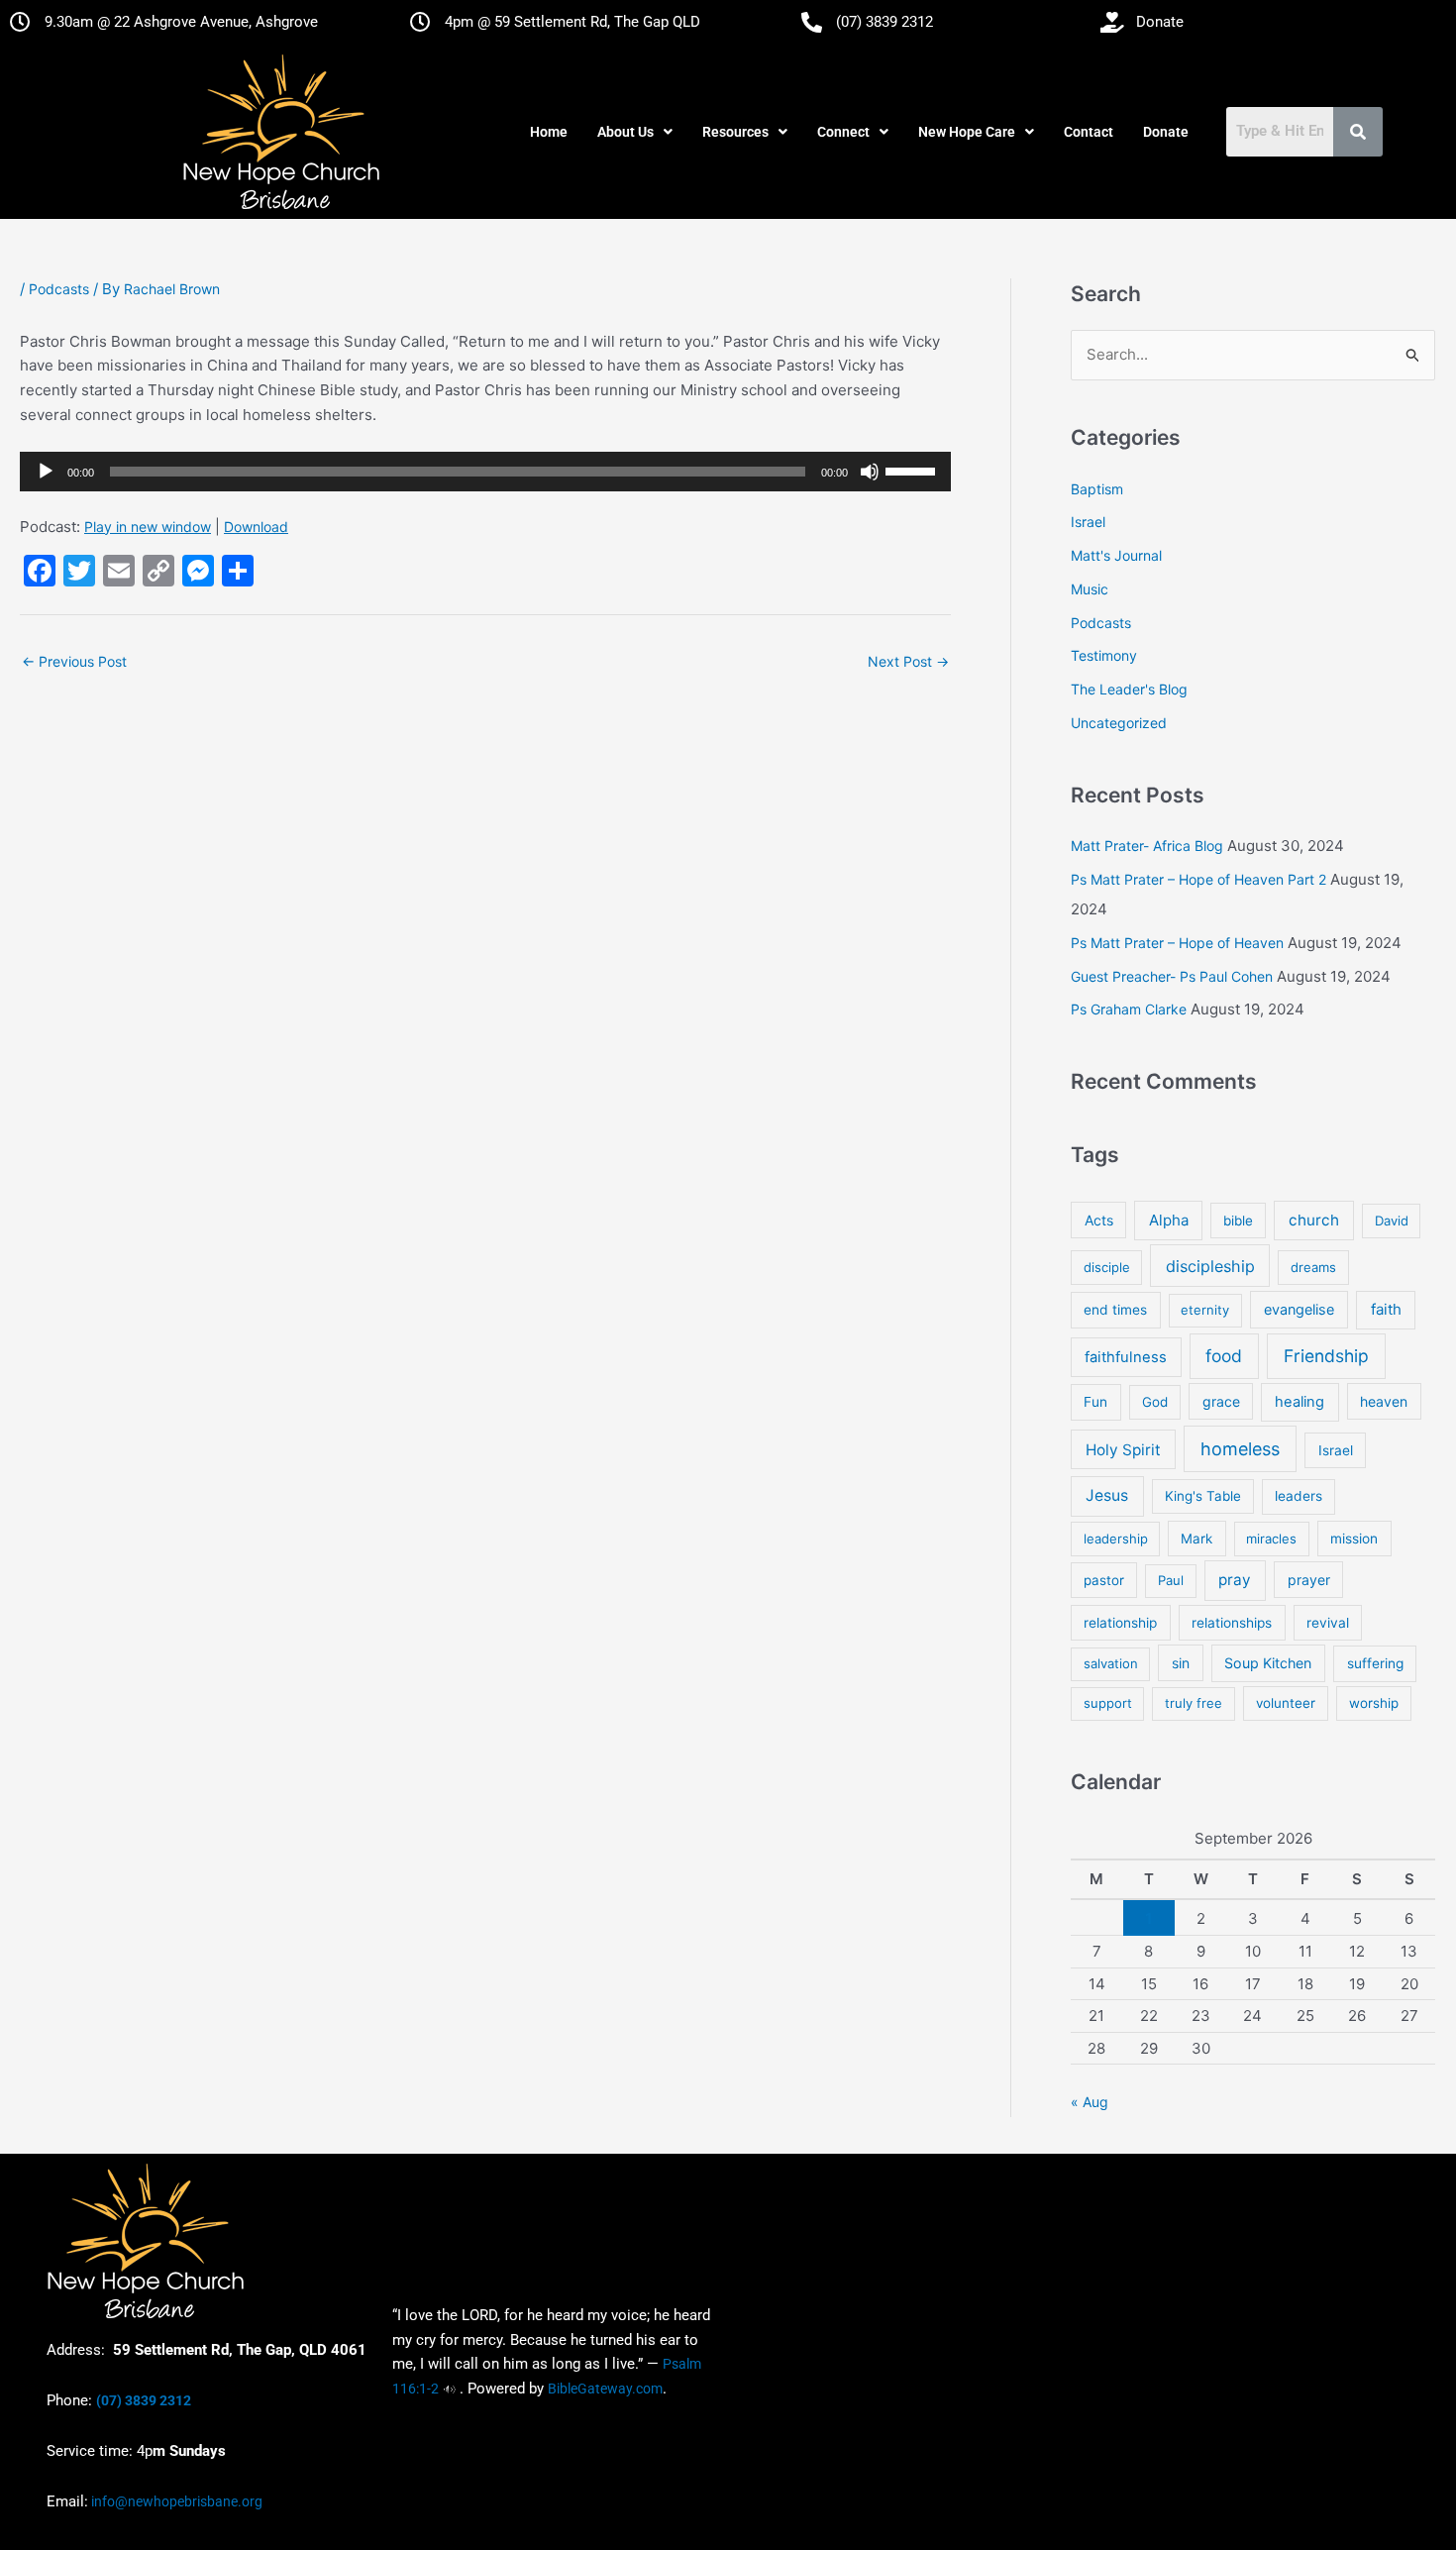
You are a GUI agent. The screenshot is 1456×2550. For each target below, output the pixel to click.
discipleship (1210, 1266)
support (1108, 1703)
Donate (1166, 132)
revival (1328, 1623)
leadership (1116, 1539)
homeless (1240, 1449)
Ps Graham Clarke (1129, 1009)
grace (1221, 1401)
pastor (1104, 1580)
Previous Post (74, 661)
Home (549, 132)
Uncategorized (1119, 723)
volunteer (1286, 1703)
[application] (485, 472)
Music (1090, 589)
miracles (1271, 1539)
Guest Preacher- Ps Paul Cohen (1172, 976)
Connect (843, 132)
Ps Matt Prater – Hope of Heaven (1177, 943)
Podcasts (59, 289)
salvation (1111, 1663)
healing (1300, 1402)
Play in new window (148, 527)
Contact (1089, 132)
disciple (1107, 1267)
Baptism (1097, 489)
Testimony (1104, 655)
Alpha (1169, 1220)
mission (1354, 1539)
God (1155, 1402)
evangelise (1299, 1309)
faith (1386, 1309)
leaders (1299, 1496)
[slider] (913, 470)
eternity (1205, 1310)
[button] (635, 132)
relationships (1232, 1623)
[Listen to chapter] (449, 2389)
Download (256, 527)
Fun (1095, 1402)
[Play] (46, 472)
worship (1374, 1703)
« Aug (1090, 2102)
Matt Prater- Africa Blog (1147, 846)
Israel (1088, 522)
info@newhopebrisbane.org (175, 2501)
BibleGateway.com (605, 2389)
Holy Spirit (1123, 1450)
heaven (1384, 1401)
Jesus (1107, 1495)
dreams (1313, 1267)
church (1314, 1220)
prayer (1309, 1580)
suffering (1375, 1663)
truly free (1194, 1703)
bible (1238, 1221)
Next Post (908, 661)
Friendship (1326, 1356)
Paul (1171, 1580)
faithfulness (1126, 1357)
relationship (1120, 1623)
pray (1235, 1580)
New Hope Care (967, 132)
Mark (1196, 1539)
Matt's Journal (1116, 555)
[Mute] (870, 472)
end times (1115, 1310)
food (1224, 1356)
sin (1181, 1663)
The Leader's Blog (1129, 689)
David (1392, 1221)
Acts (1099, 1220)
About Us (625, 132)
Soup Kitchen (1268, 1663)
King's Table (1203, 1496)
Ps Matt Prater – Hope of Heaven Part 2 (1198, 879)
